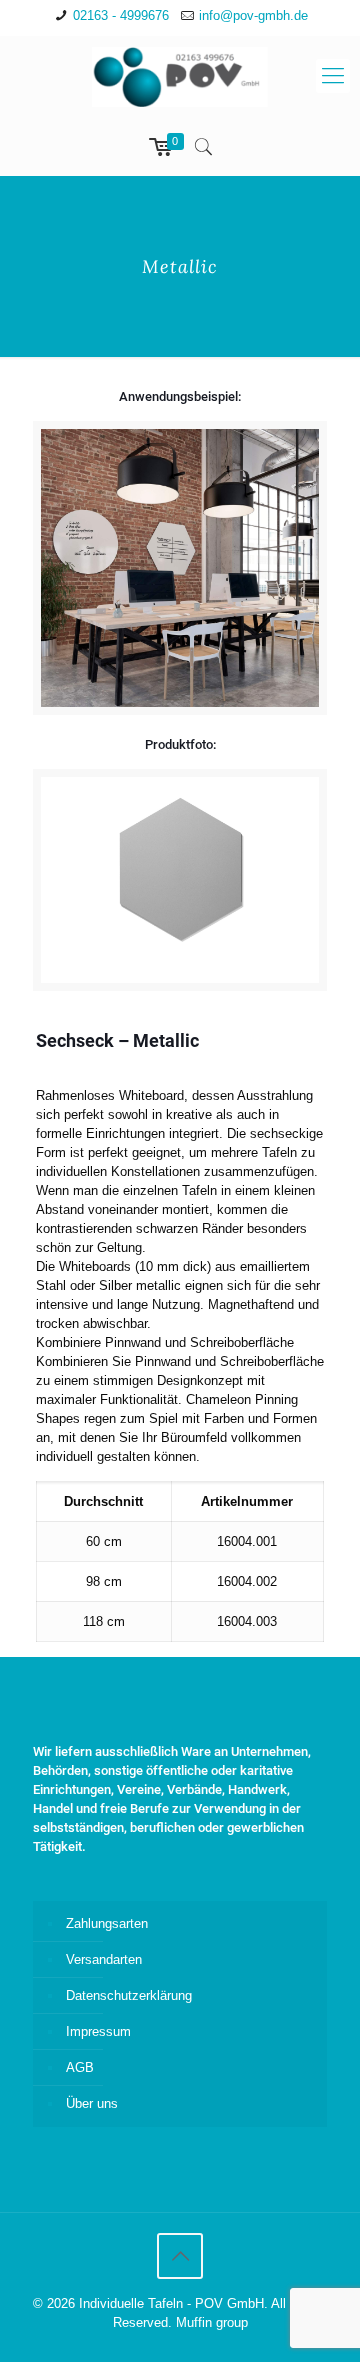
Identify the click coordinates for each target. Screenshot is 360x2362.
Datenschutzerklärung (129, 1995)
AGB (80, 2067)
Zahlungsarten (107, 1923)
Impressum (98, 2031)
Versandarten (104, 1959)
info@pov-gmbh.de (253, 15)
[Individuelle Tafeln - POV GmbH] (180, 76)
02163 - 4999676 (121, 15)
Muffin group (212, 2322)
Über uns (92, 2103)
